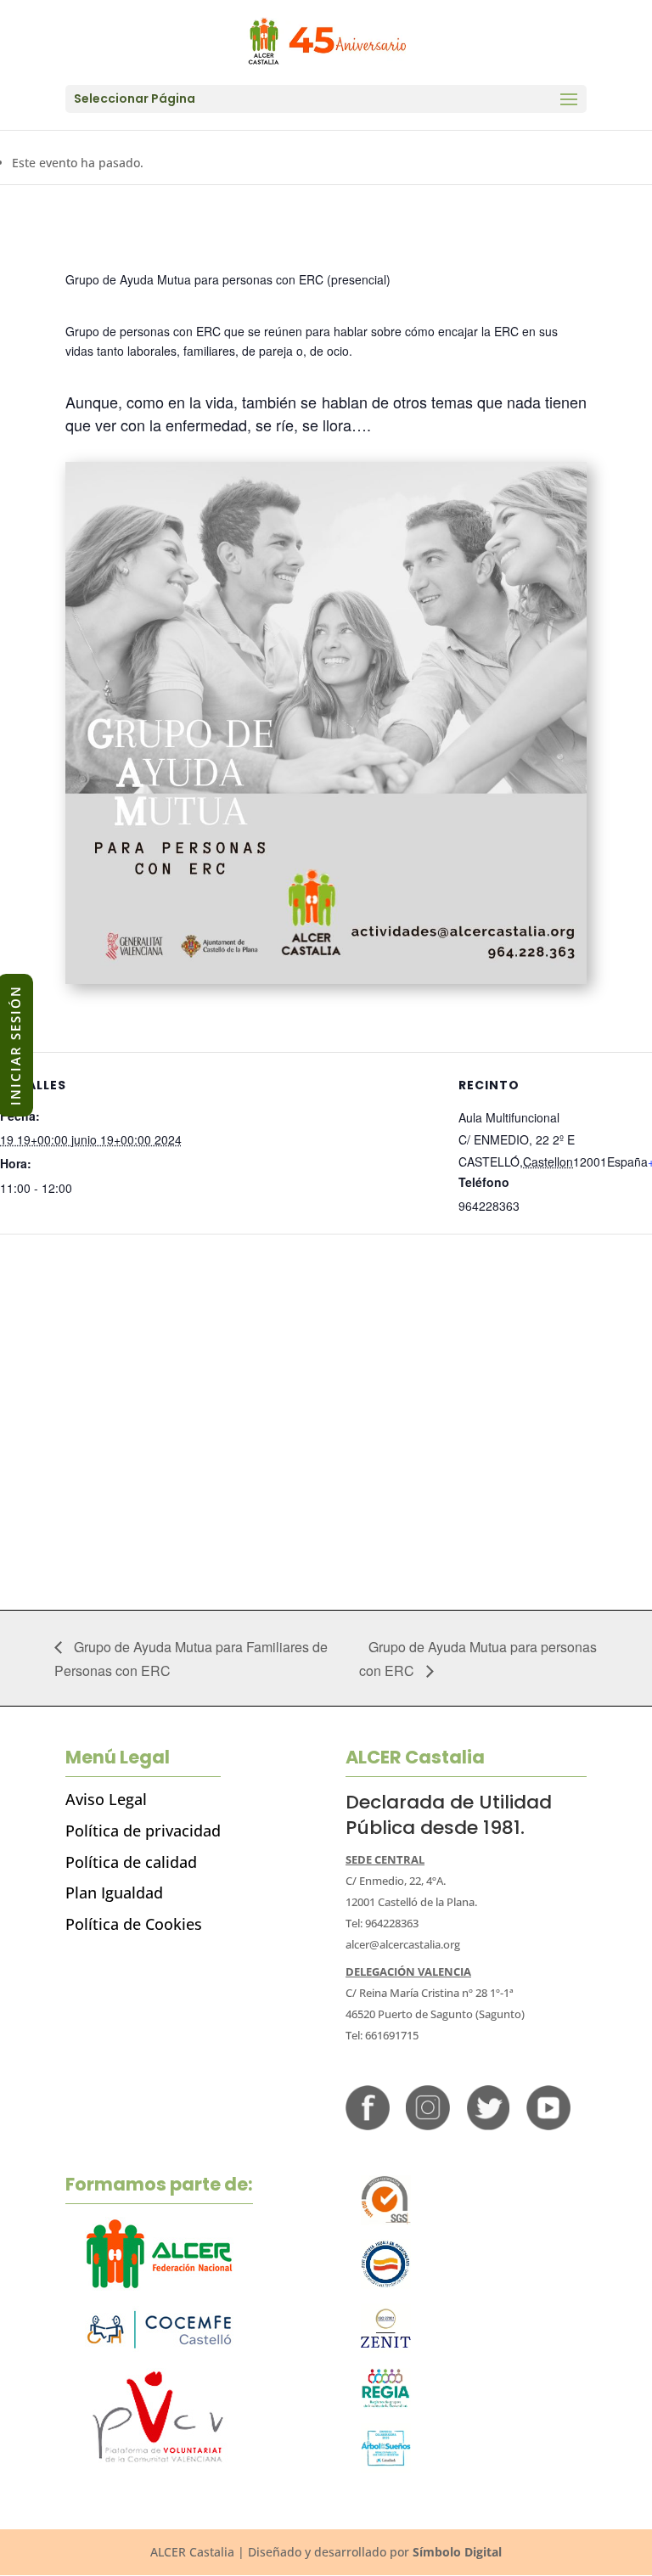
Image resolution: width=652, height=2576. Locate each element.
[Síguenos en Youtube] (548, 2126)
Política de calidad (131, 1862)
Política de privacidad (143, 1831)
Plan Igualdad (114, 1893)
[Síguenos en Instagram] (428, 2126)
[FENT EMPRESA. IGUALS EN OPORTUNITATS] (386, 2284)
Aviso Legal (106, 1799)
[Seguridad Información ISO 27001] (386, 2349)
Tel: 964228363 (382, 1923)
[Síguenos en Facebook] (368, 2126)
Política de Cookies (134, 1924)
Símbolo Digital (457, 2552)
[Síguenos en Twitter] (488, 2126)
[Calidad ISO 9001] (386, 2221)
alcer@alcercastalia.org (403, 1944)
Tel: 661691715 (382, 2035)
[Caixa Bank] (386, 2404)
